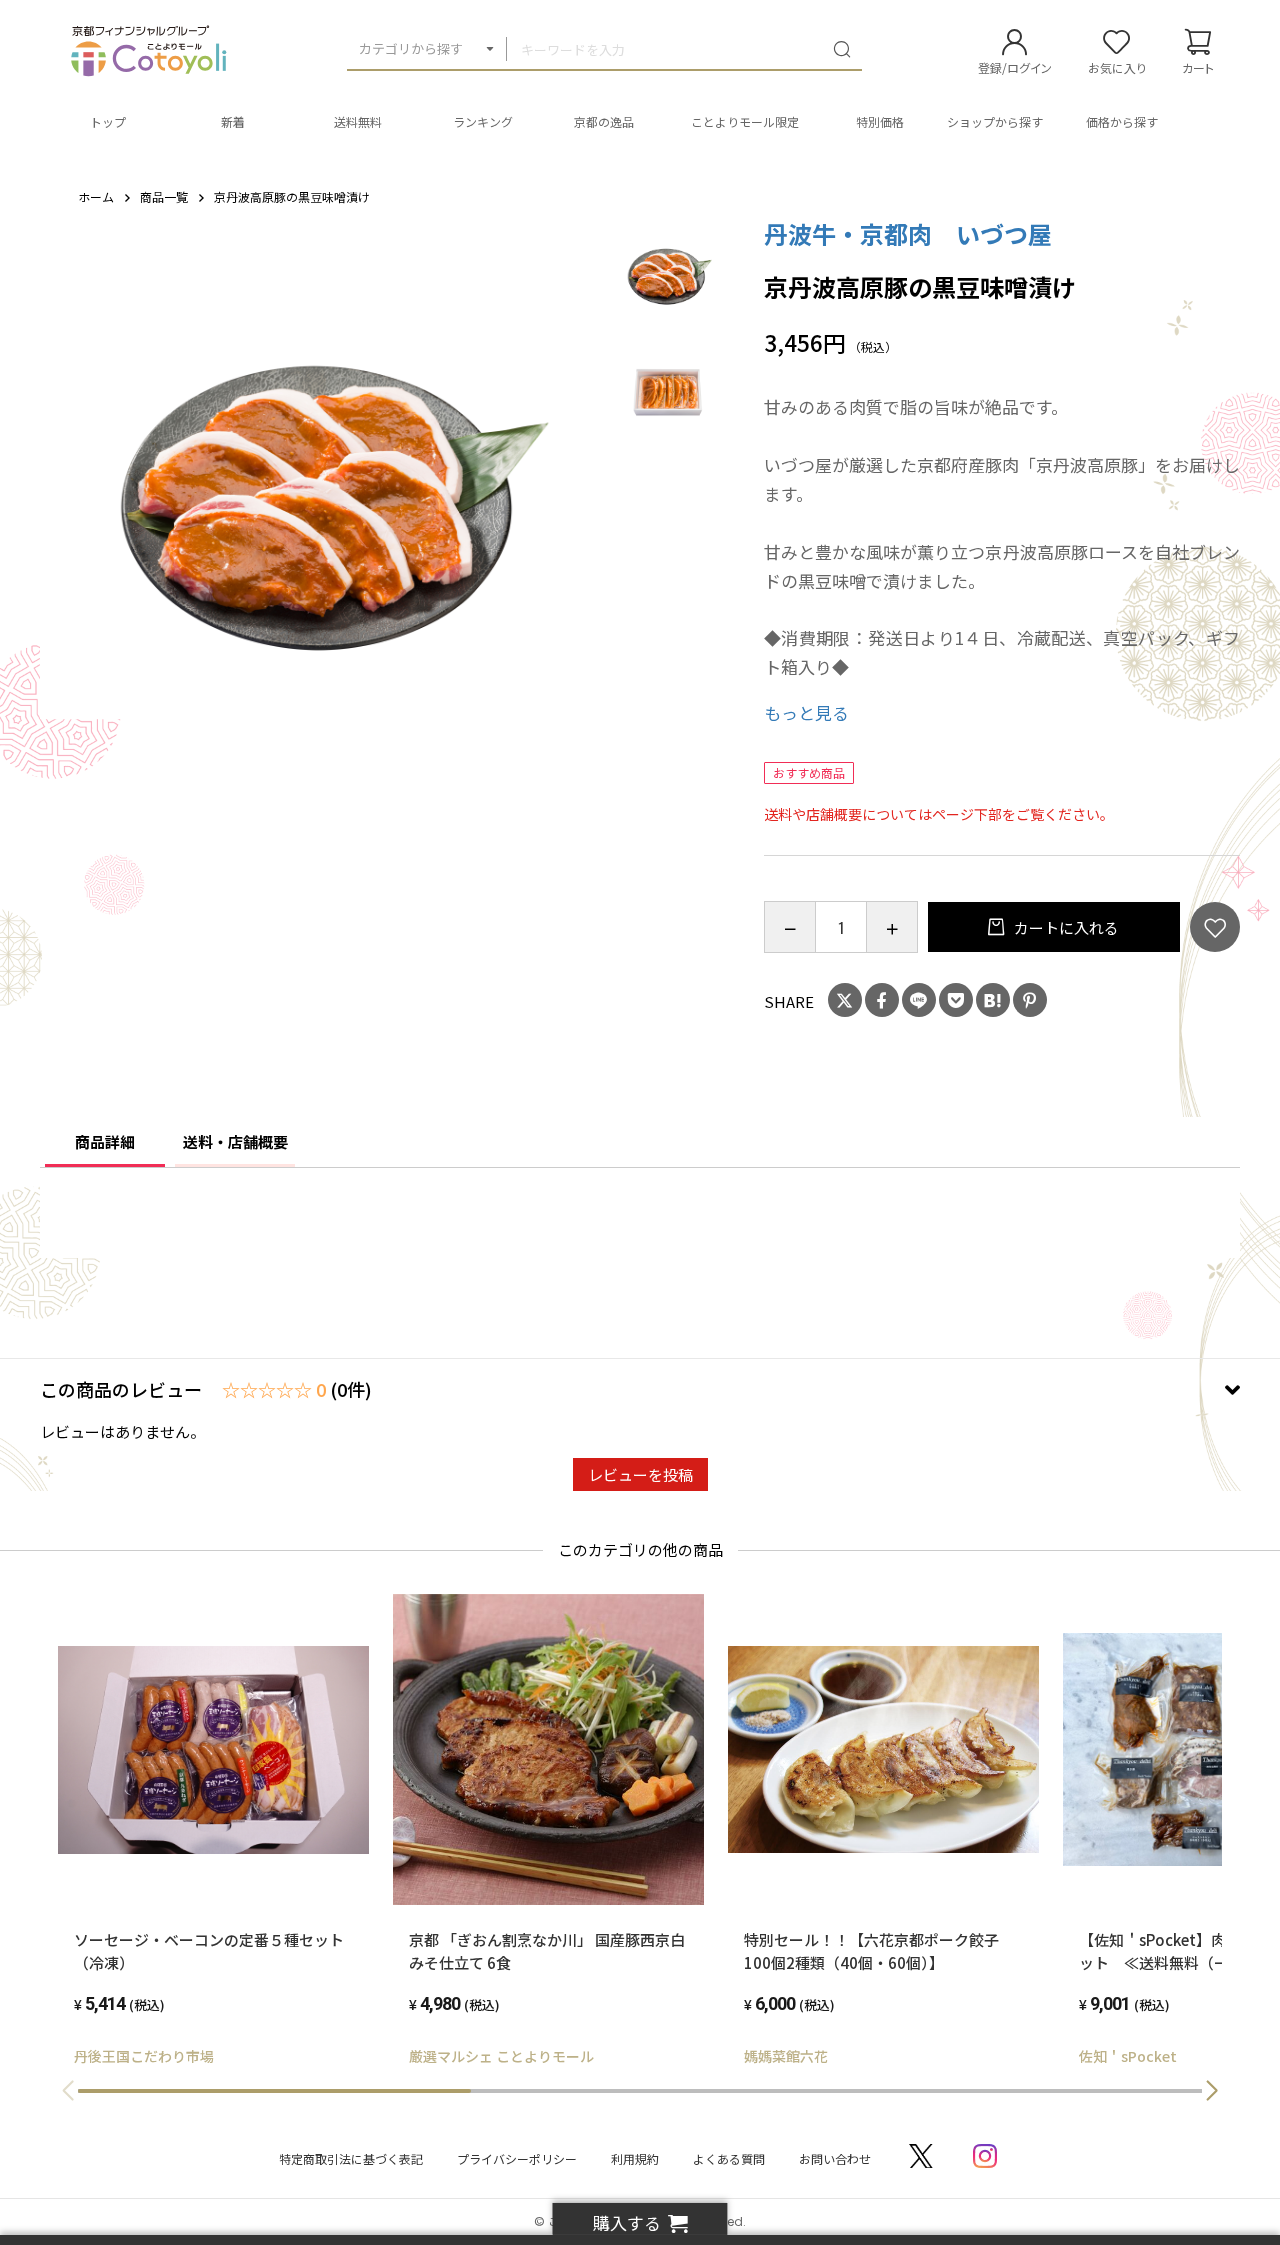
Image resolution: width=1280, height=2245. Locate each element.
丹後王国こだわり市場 (144, 2056)
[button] (1212, 2091)
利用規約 (635, 2158)
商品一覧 (164, 196)
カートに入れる (1065, 927)
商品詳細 (105, 1141)
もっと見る (806, 712)
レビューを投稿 (640, 1474)
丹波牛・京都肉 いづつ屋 (908, 233)
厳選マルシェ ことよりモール (501, 2056)
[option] (325, 505)
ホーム (96, 196)
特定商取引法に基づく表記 (351, 2158)
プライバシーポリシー (517, 2158)
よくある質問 (729, 2158)
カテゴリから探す (411, 48)
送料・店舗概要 (235, 1141)
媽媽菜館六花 (786, 2056)
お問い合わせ (835, 2158)
